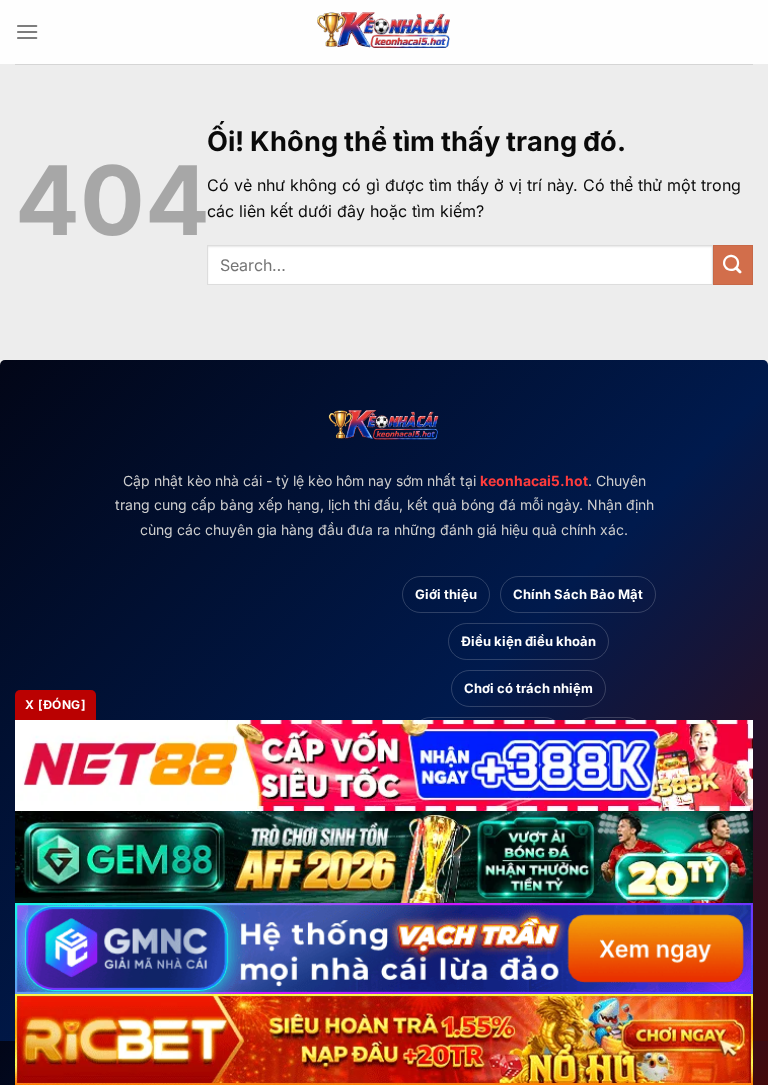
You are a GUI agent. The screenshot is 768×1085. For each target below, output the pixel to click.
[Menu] (27, 31)
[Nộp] (733, 264)
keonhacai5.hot (534, 480)
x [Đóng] (55, 704)
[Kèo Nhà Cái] (384, 32)
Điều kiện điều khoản (528, 641)
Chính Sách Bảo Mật (578, 594)
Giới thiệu (446, 594)
